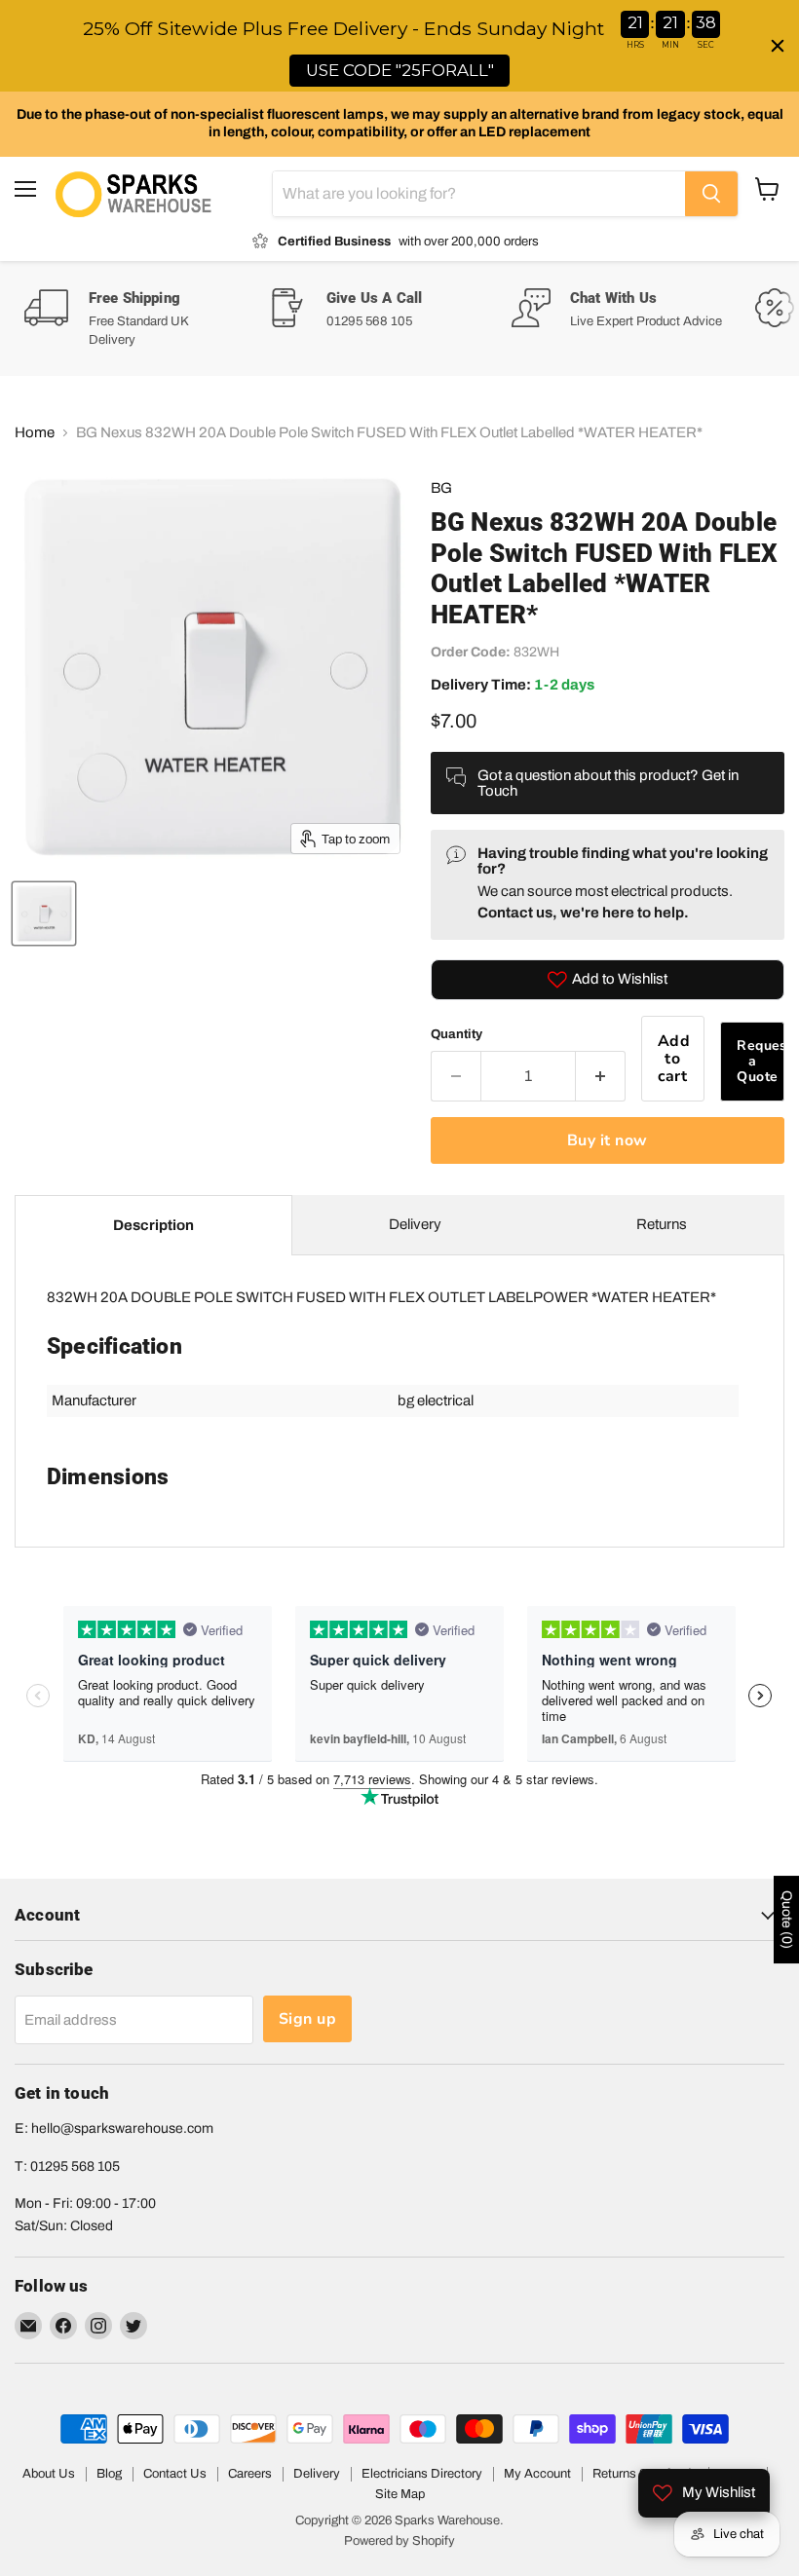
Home (35, 432)
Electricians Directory (422, 2474)
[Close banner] (778, 46)
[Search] (711, 194)
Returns (662, 1224)
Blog (109, 2474)
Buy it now (608, 1140)
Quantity (457, 1034)
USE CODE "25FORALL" (400, 70)
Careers (250, 2474)
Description (153, 1225)
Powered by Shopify (399, 2541)
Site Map (400, 2494)
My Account (537, 2474)
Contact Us (175, 2474)
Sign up (307, 2019)
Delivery (415, 1224)
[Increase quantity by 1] (601, 1076)
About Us (49, 2474)
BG (441, 488)
